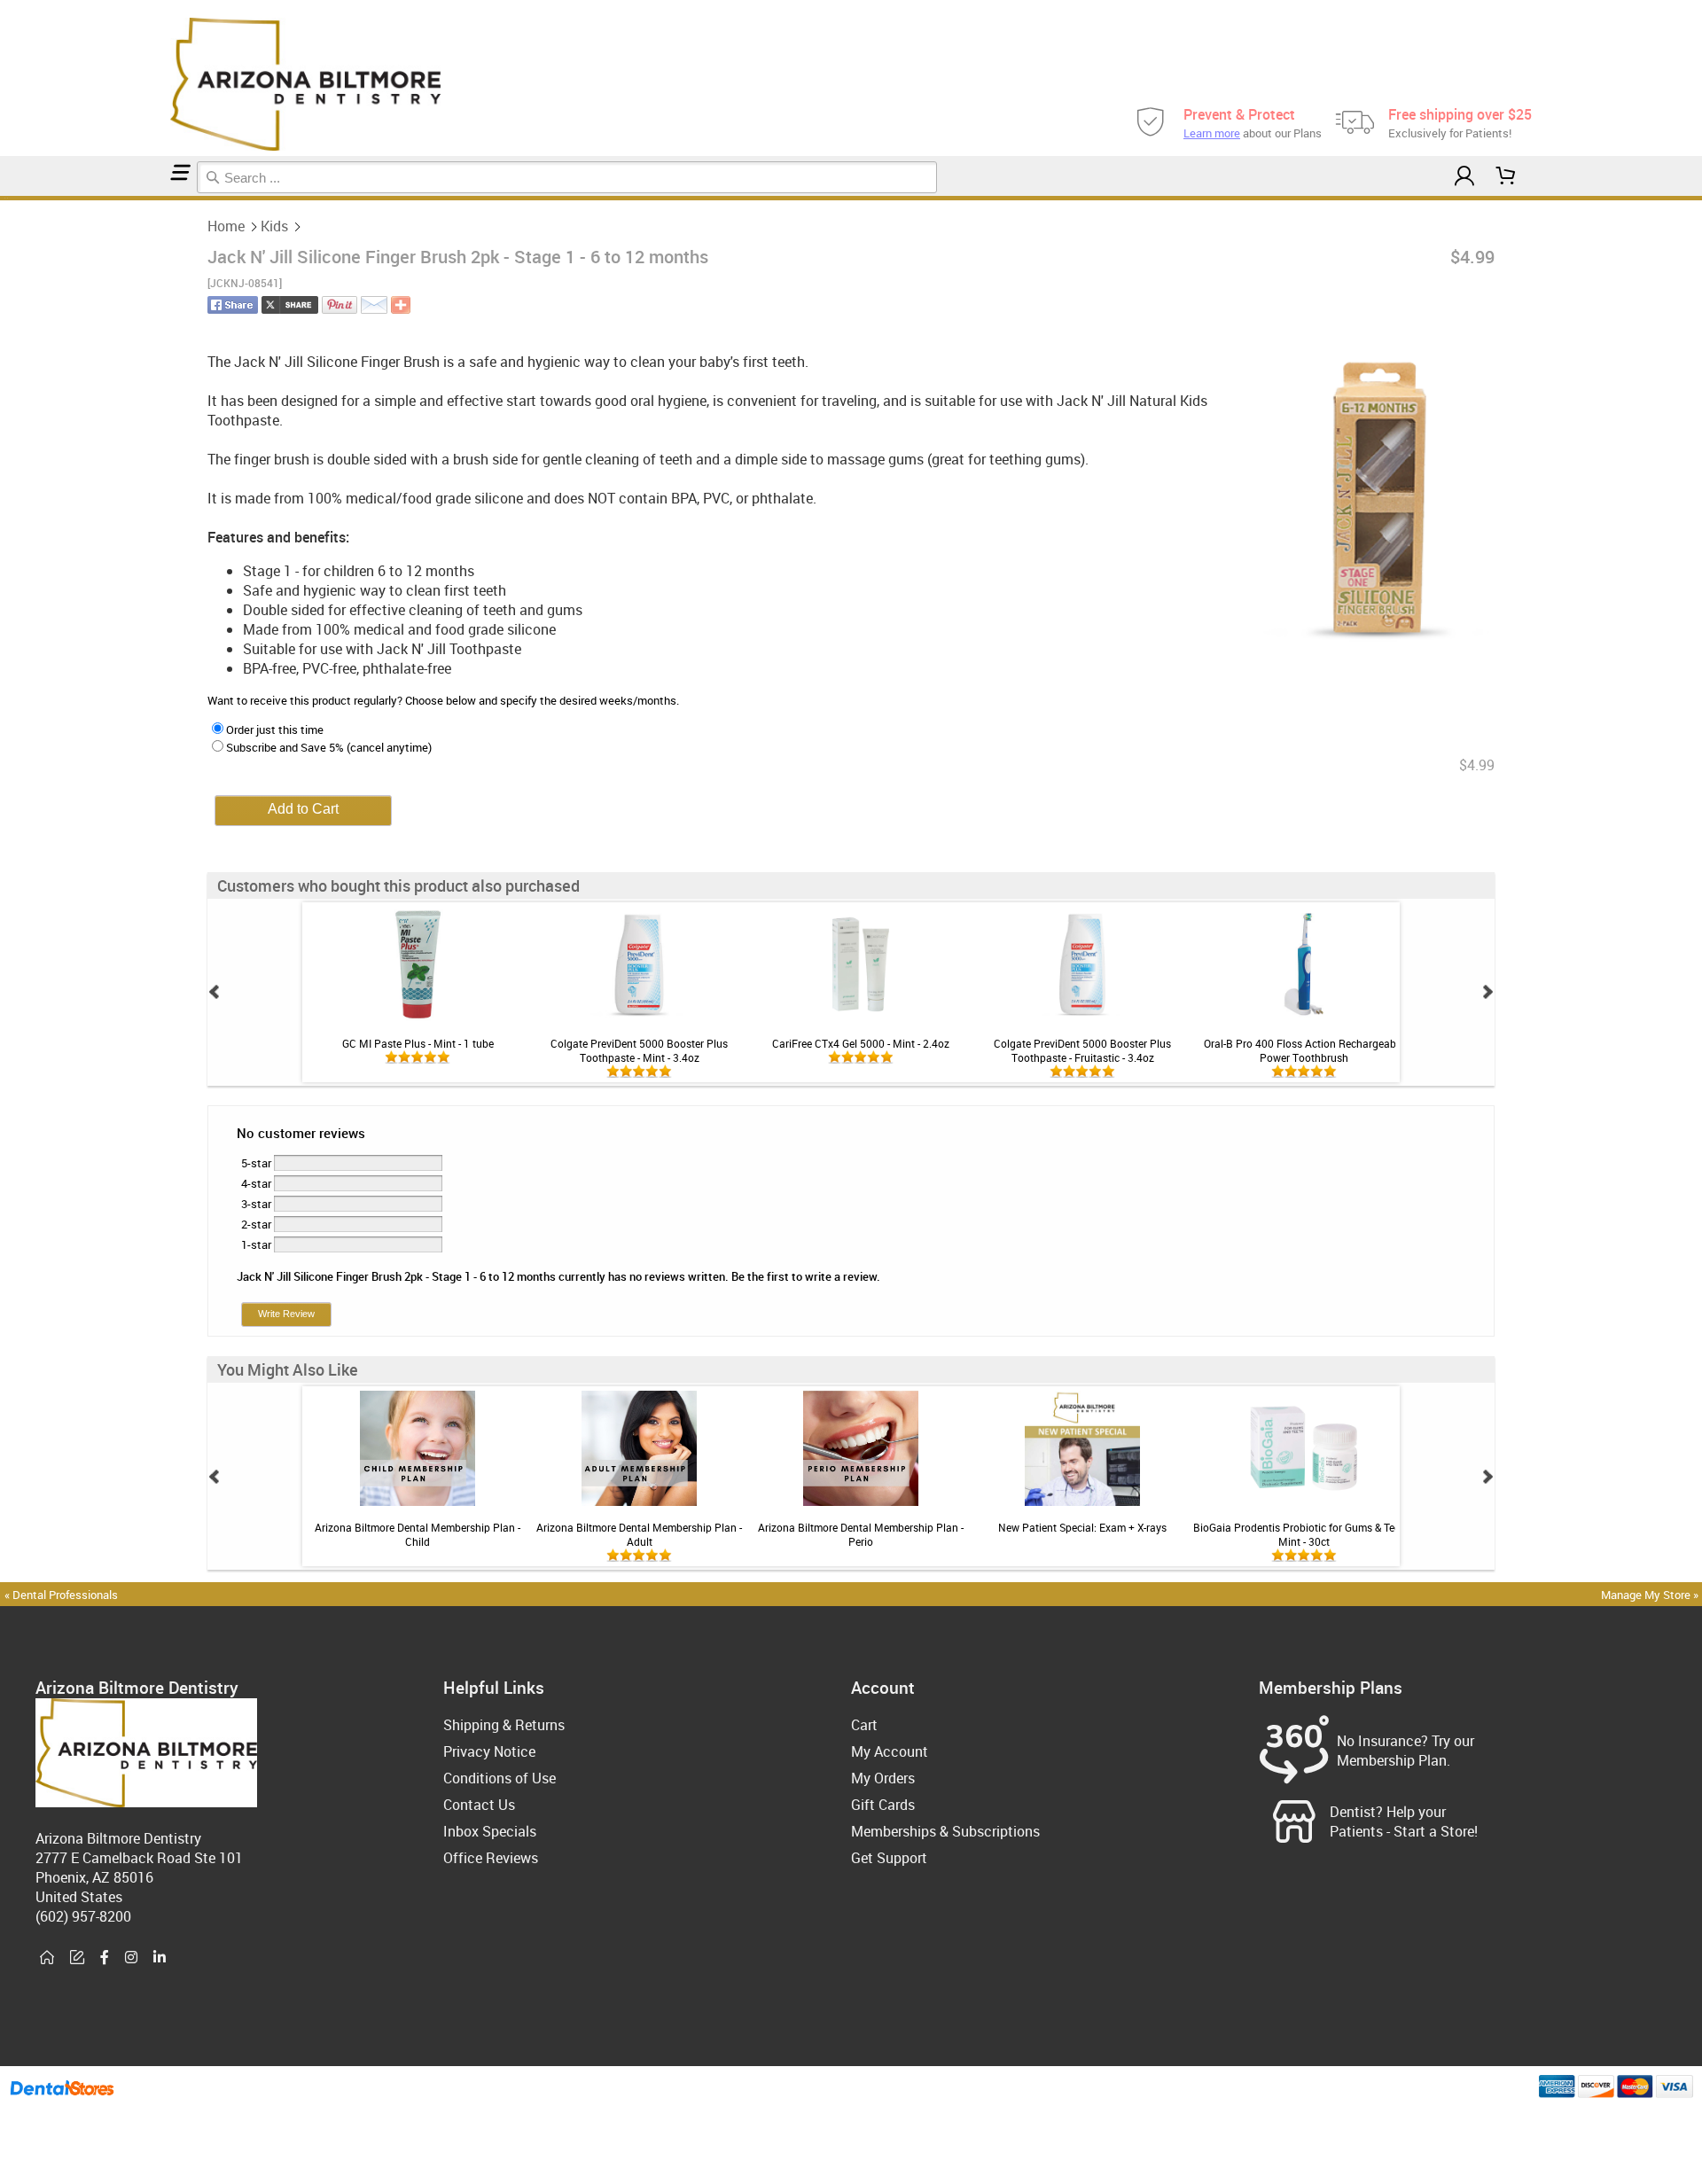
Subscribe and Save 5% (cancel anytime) (329, 747)
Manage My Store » (1651, 1595)
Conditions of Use (500, 1778)
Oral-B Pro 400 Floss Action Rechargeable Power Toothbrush (1304, 1050)
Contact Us (479, 1805)
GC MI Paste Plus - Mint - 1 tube (418, 1043)
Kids (274, 226)
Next (1487, 992)
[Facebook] (105, 1958)
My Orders (883, 1778)
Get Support (889, 1858)
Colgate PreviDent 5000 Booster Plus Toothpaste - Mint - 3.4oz (639, 1050)
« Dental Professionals (61, 1595)
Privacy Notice (489, 1751)
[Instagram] (131, 1958)
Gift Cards (883, 1805)
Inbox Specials (490, 1831)
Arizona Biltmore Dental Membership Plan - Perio (861, 1534)
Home (226, 226)
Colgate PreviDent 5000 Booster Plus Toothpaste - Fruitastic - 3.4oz (1082, 1050)
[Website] (47, 1958)
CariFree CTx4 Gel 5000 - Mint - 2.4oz (861, 1043)
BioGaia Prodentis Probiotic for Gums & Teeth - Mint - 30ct (1304, 1534)
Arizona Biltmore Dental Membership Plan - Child (418, 1534)
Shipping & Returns (504, 1725)
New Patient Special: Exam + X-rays (1082, 1527)
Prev (215, 992)
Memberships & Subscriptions (945, 1831)
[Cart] (1506, 176)
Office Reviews (491, 1858)
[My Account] (1464, 176)
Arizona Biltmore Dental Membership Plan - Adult (639, 1534)
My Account (890, 1751)
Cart (864, 1725)
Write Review (286, 1314)
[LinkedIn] (160, 1958)
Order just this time (275, 729)
